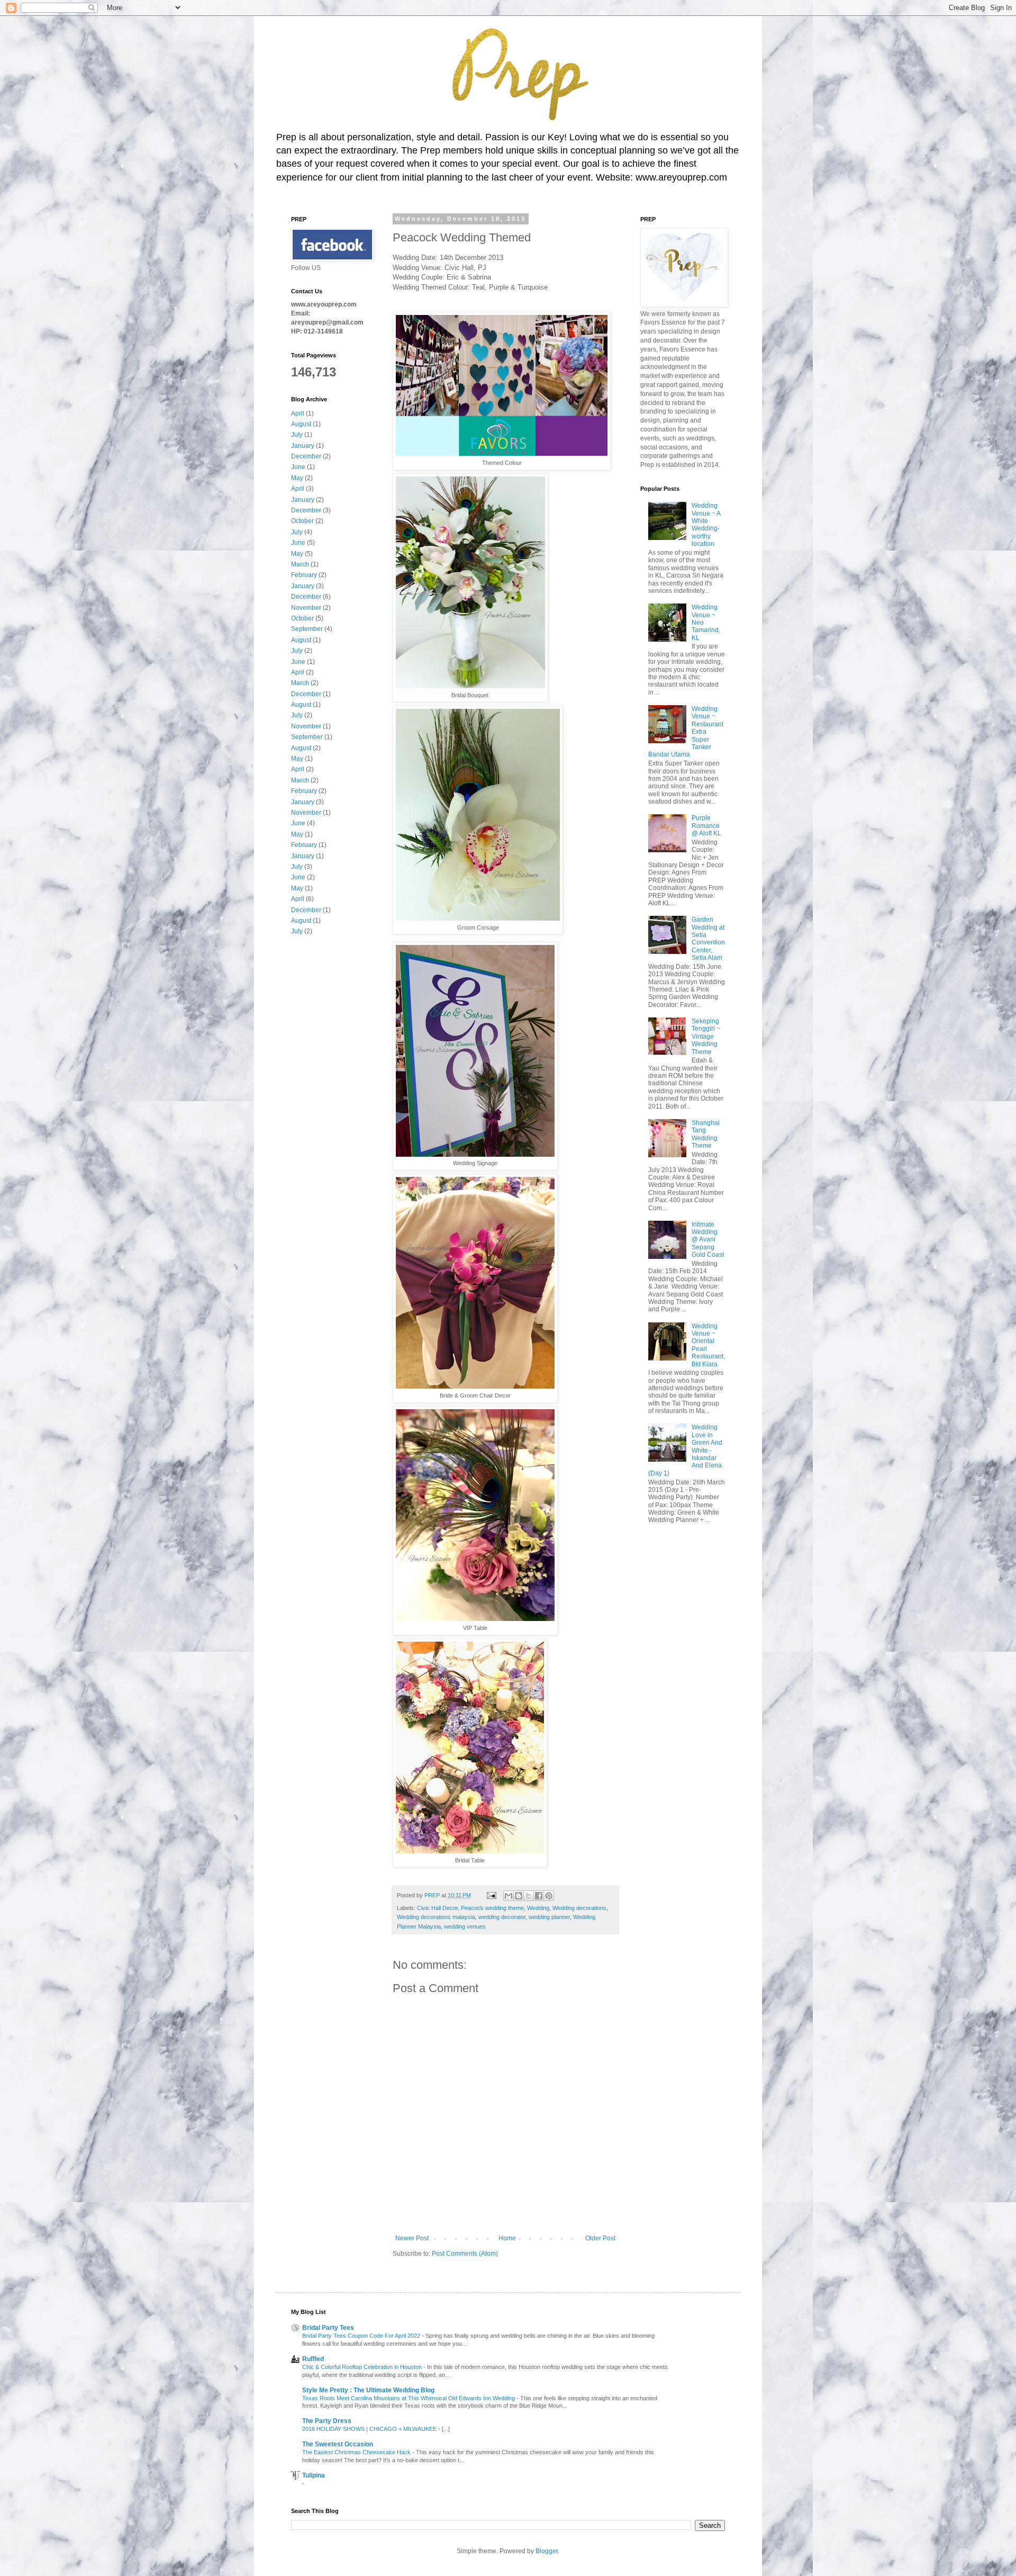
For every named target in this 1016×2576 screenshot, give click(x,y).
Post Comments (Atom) (465, 2254)
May (297, 478)
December (306, 456)
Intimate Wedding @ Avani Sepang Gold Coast (708, 1240)
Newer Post (412, 2238)
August (301, 424)
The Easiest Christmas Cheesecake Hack (357, 2452)
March (300, 564)
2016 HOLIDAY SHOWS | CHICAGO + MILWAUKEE (370, 2429)
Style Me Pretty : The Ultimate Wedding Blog (368, 2390)
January (303, 446)
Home (507, 2238)
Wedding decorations (579, 1908)
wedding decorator (502, 1917)
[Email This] (509, 1896)
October (302, 521)
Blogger (547, 2551)
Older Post (600, 2238)
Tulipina (314, 2475)
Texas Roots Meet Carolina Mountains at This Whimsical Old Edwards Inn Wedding (409, 2398)
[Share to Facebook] (539, 1896)
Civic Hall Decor (437, 1908)
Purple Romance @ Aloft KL (706, 826)
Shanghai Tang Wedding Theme (706, 1134)
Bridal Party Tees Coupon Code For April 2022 (362, 2336)
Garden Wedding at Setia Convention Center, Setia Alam (708, 939)
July (297, 435)
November (306, 608)
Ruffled (313, 2359)
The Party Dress (327, 2421)
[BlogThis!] (519, 1896)
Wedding (538, 1908)
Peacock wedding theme (492, 1908)
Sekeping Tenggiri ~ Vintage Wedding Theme (706, 1037)
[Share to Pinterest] (549, 1896)
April (298, 413)
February (304, 575)
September (307, 629)
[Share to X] (529, 1896)
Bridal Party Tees (328, 2328)
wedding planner (549, 1917)
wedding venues (465, 1926)
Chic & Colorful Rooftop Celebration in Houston (363, 2367)
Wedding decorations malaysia (436, 1917)
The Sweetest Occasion (338, 2444)
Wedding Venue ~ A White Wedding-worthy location (706, 525)
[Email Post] (491, 1895)
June (298, 467)
